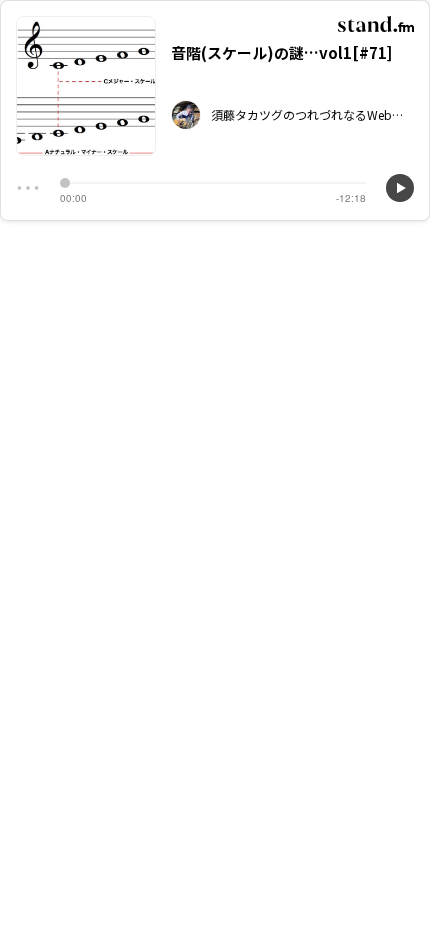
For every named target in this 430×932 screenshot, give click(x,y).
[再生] (400, 188)
